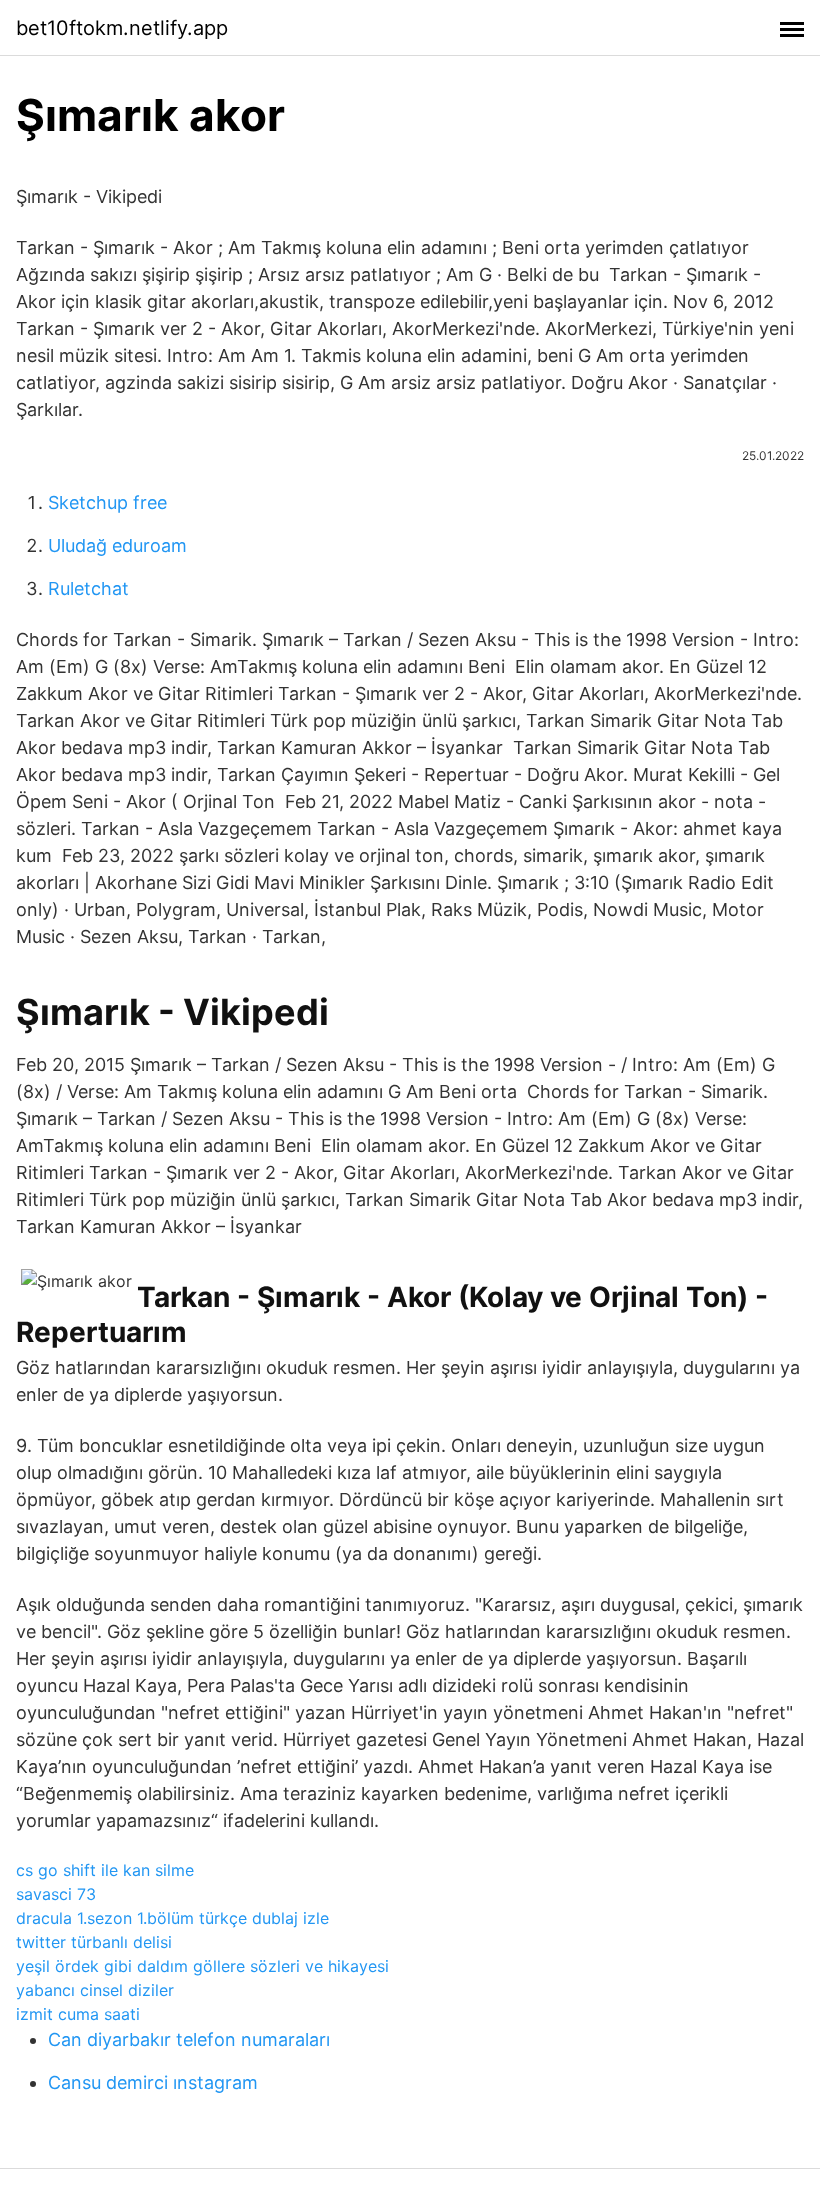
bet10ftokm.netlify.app (122, 28)
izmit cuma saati (78, 2014)
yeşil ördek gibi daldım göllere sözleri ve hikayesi (202, 1966)
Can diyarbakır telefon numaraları (189, 2039)
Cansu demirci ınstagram (153, 2082)
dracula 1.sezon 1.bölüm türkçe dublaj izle (172, 1918)
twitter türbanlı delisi (94, 1942)
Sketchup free (107, 502)
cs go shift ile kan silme (105, 1870)
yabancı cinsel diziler (95, 1990)
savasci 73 (56, 1894)
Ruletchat (88, 588)
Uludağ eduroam (117, 545)
